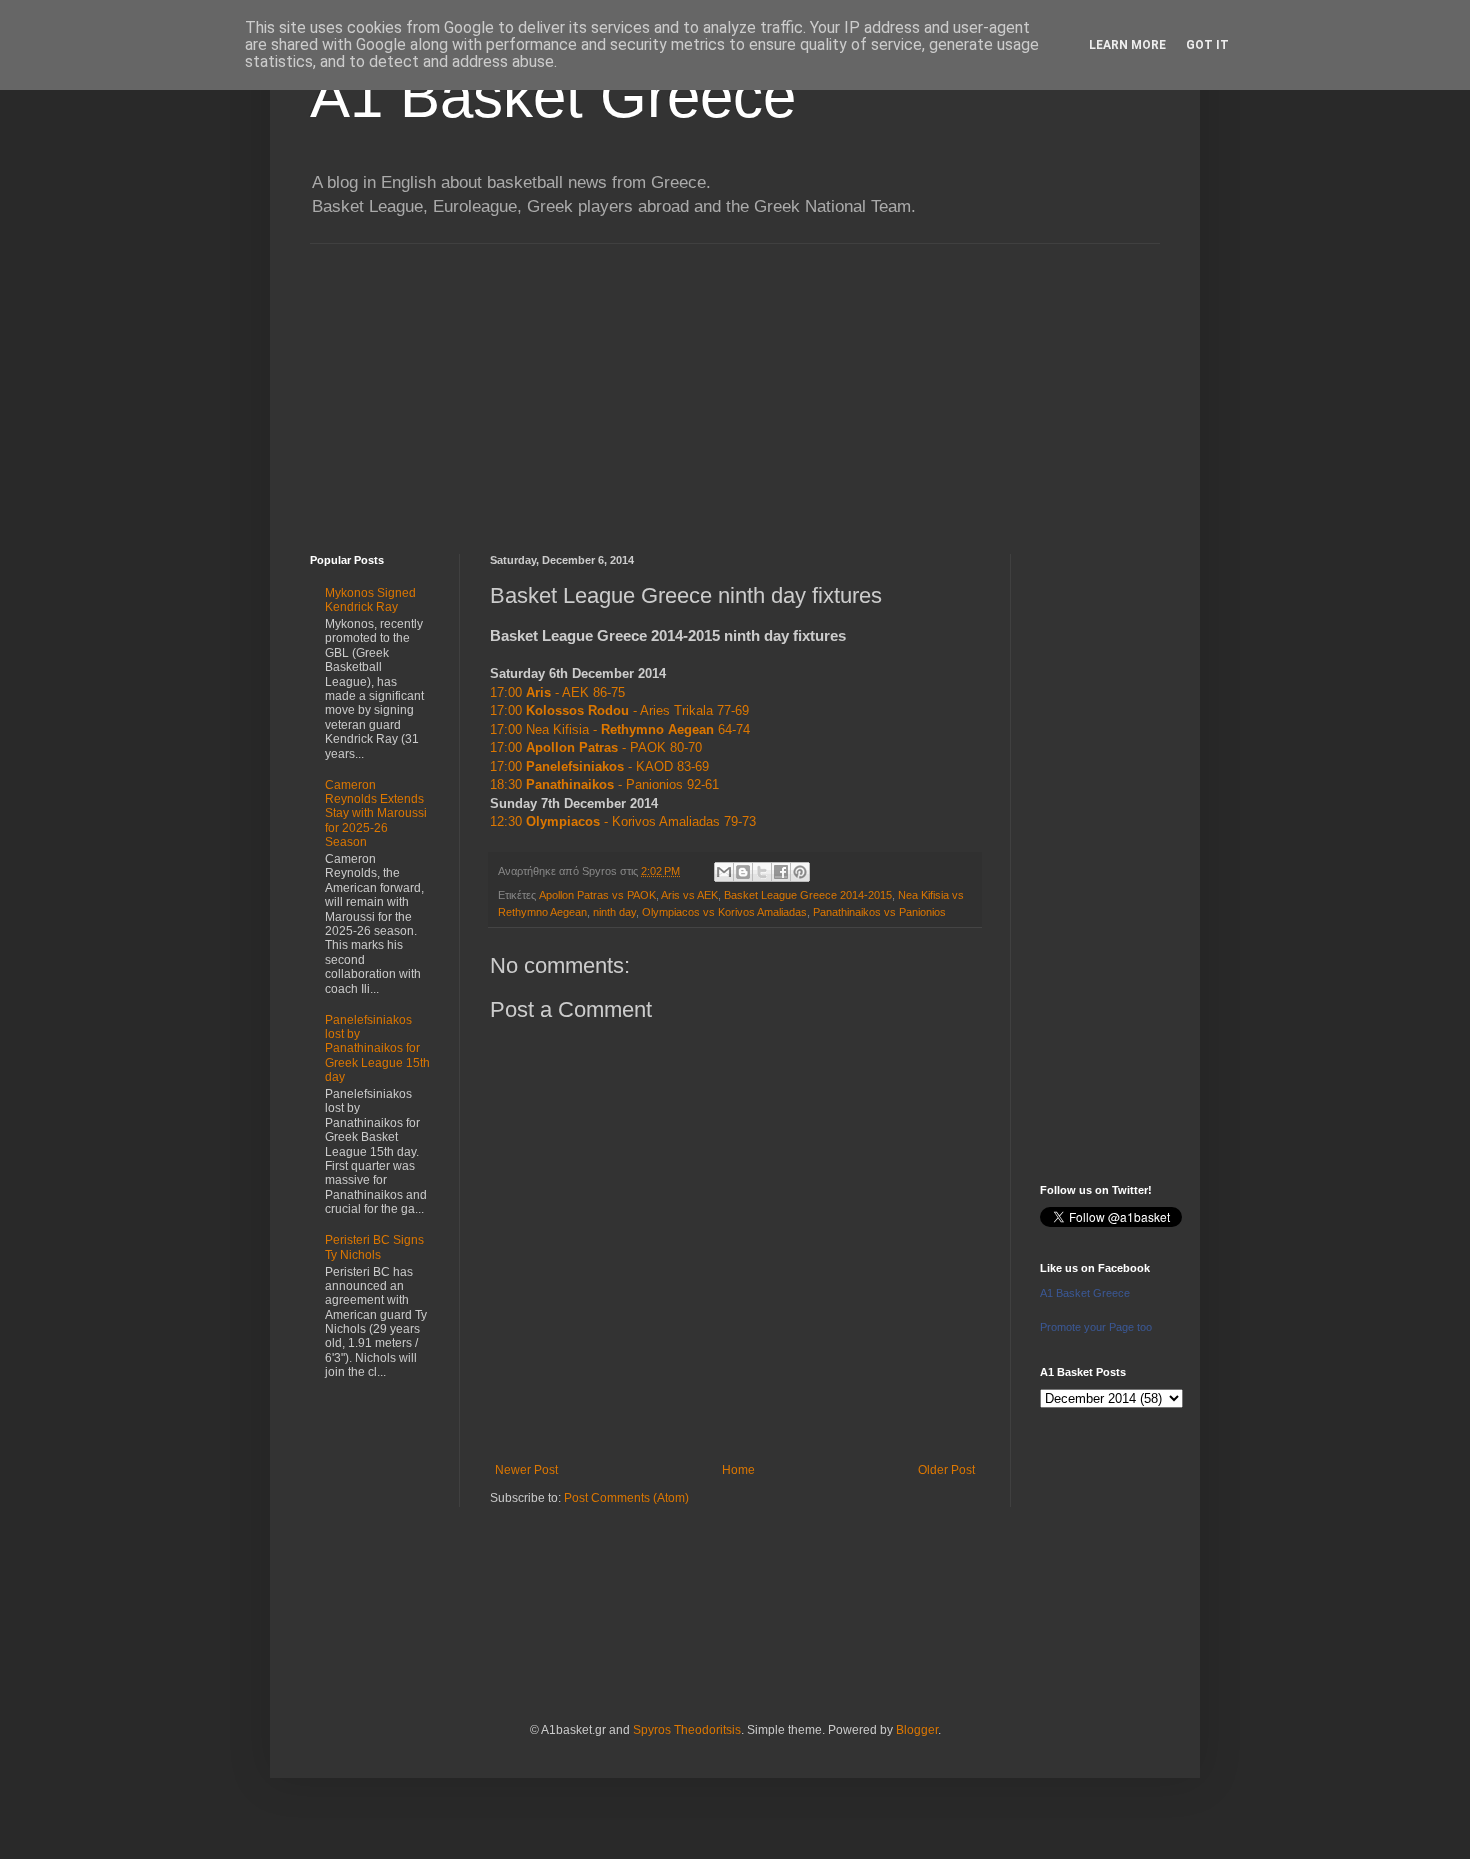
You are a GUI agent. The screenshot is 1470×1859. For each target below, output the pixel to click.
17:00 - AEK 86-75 (557, 692)
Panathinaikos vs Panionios (879, 912)
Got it (1207, 45)
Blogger (917, 1730)
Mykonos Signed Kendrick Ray (370, 600)
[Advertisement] (735, 384)
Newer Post (526, 1470)
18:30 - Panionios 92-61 (604, 784)
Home (738, 1470)
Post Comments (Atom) (626, 1498)
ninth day (614, 912)
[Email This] (724, 872)
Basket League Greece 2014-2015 (808, 895)
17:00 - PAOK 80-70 (596, 747)
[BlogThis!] (743, 872)
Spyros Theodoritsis (687, 1730)
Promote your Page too (1096, 1327)
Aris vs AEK (689, 895)
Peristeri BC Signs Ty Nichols (374, 1247)
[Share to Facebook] (781, 872)
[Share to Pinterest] (800, 872)
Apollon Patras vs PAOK (597, 895)
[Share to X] (762, 872)
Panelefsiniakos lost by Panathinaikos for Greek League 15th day (377, 1049)
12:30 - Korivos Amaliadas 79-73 (623, 821)
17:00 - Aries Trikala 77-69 (619, 710)
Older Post (946, 1470)
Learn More (1127, 45)
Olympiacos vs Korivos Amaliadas (724, 912)
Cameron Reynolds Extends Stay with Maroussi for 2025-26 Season (376, 814)
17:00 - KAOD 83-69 (599, 766)
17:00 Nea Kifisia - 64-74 (620, 729)
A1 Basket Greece (553, 96)
